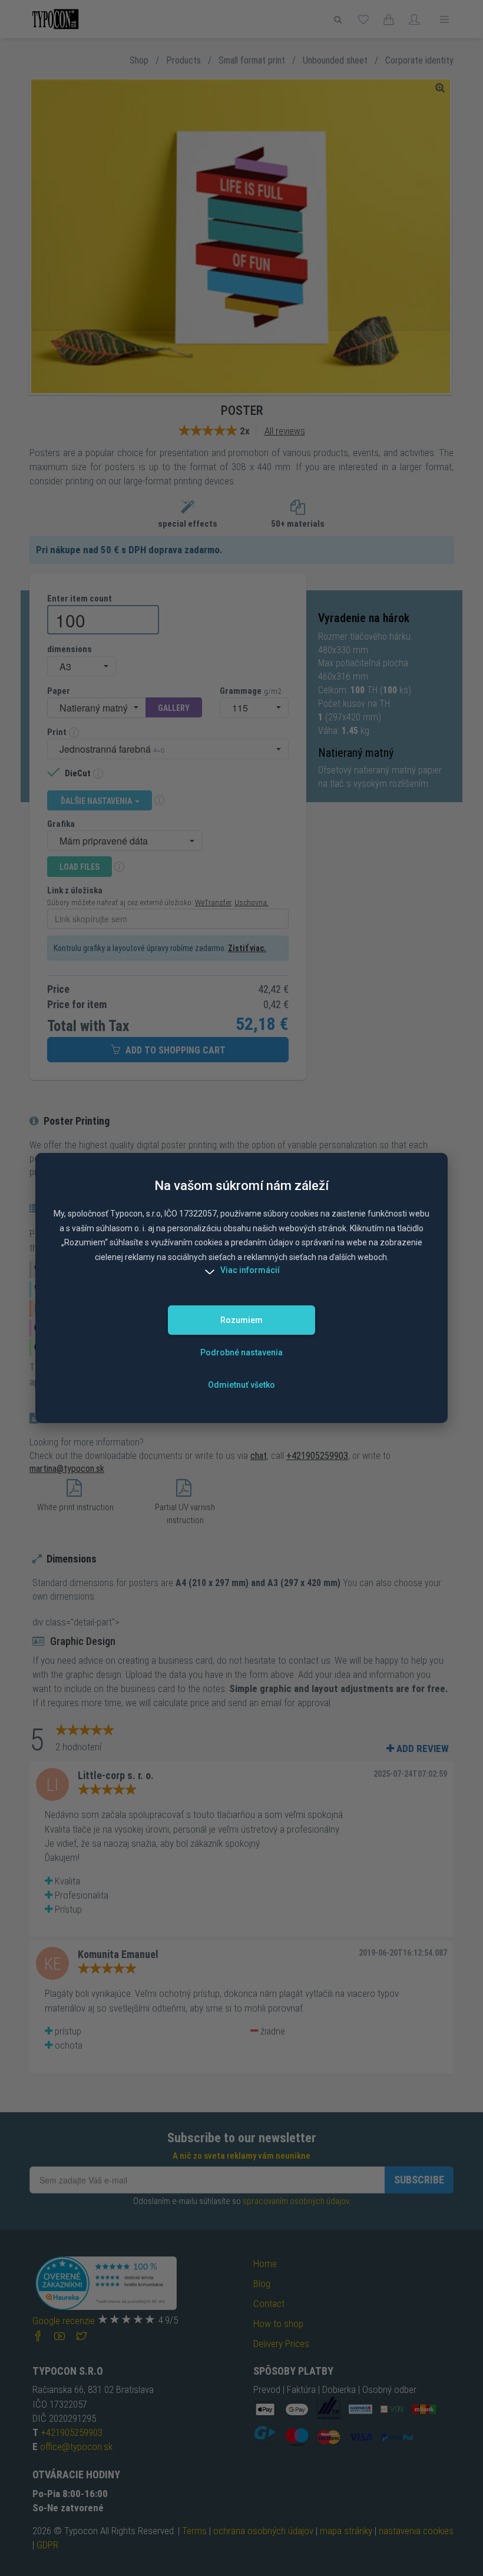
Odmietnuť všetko (241, 1385)
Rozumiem (241, 1320)
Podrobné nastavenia (241, 1352)
